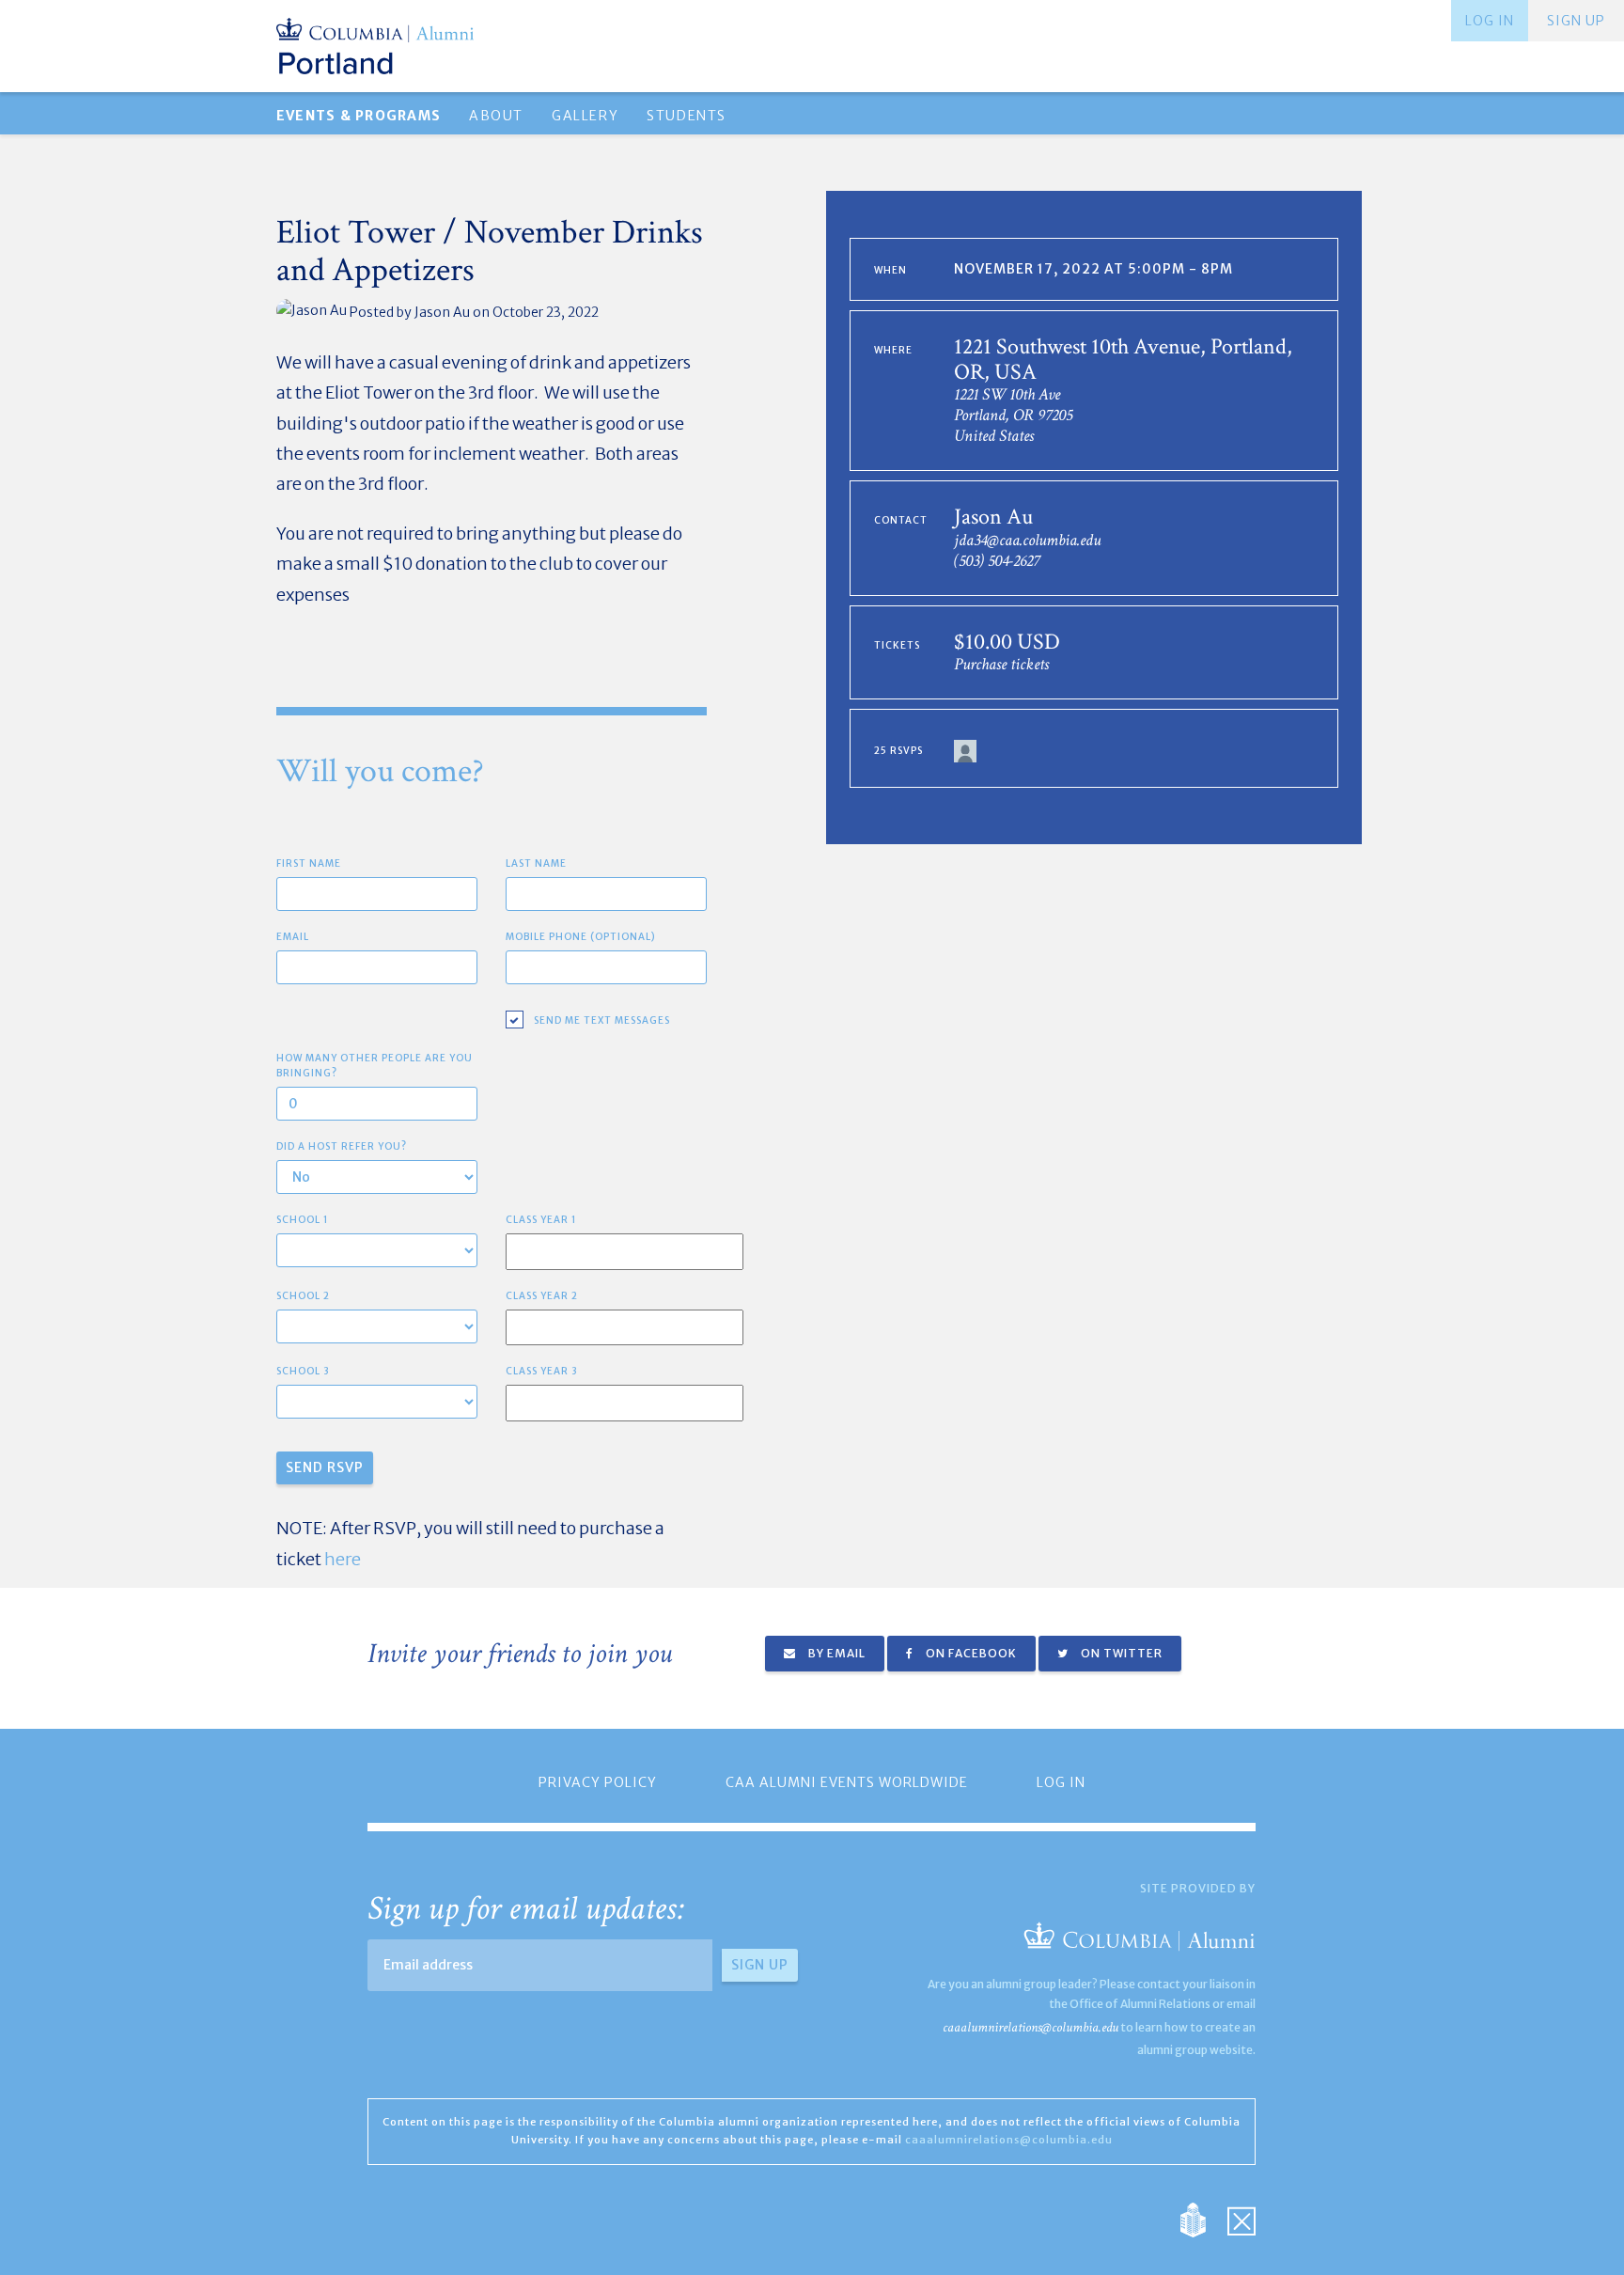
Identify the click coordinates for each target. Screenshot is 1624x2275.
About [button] (496, 116)
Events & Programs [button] (359, 116)
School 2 (303, 1296)
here (343, 1559)
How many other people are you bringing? (375, 1066)
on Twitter (1120, 1653)
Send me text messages (602, 1020)
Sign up (1576, 21)
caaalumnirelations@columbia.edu (1031, 2027)
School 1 (303, 1220)
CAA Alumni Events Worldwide (847, 1782)
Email (293, 937)
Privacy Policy (598, 1782)
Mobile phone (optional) (581, 937)
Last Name (536, 863)
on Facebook (970, 1653)
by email (835, 1653)
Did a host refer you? (342, 1146)
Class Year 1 (541, 1220)
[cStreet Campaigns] (1241, 2219)
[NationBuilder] (1202, 2219)
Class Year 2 (542, 1296)
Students (687, 116)
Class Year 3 (542, 1371)
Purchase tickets (1001, 664)
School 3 (303, 1371)
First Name (309, 863)
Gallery (585, 116)
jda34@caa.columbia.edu (1027, 540)
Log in (1490, 21)
